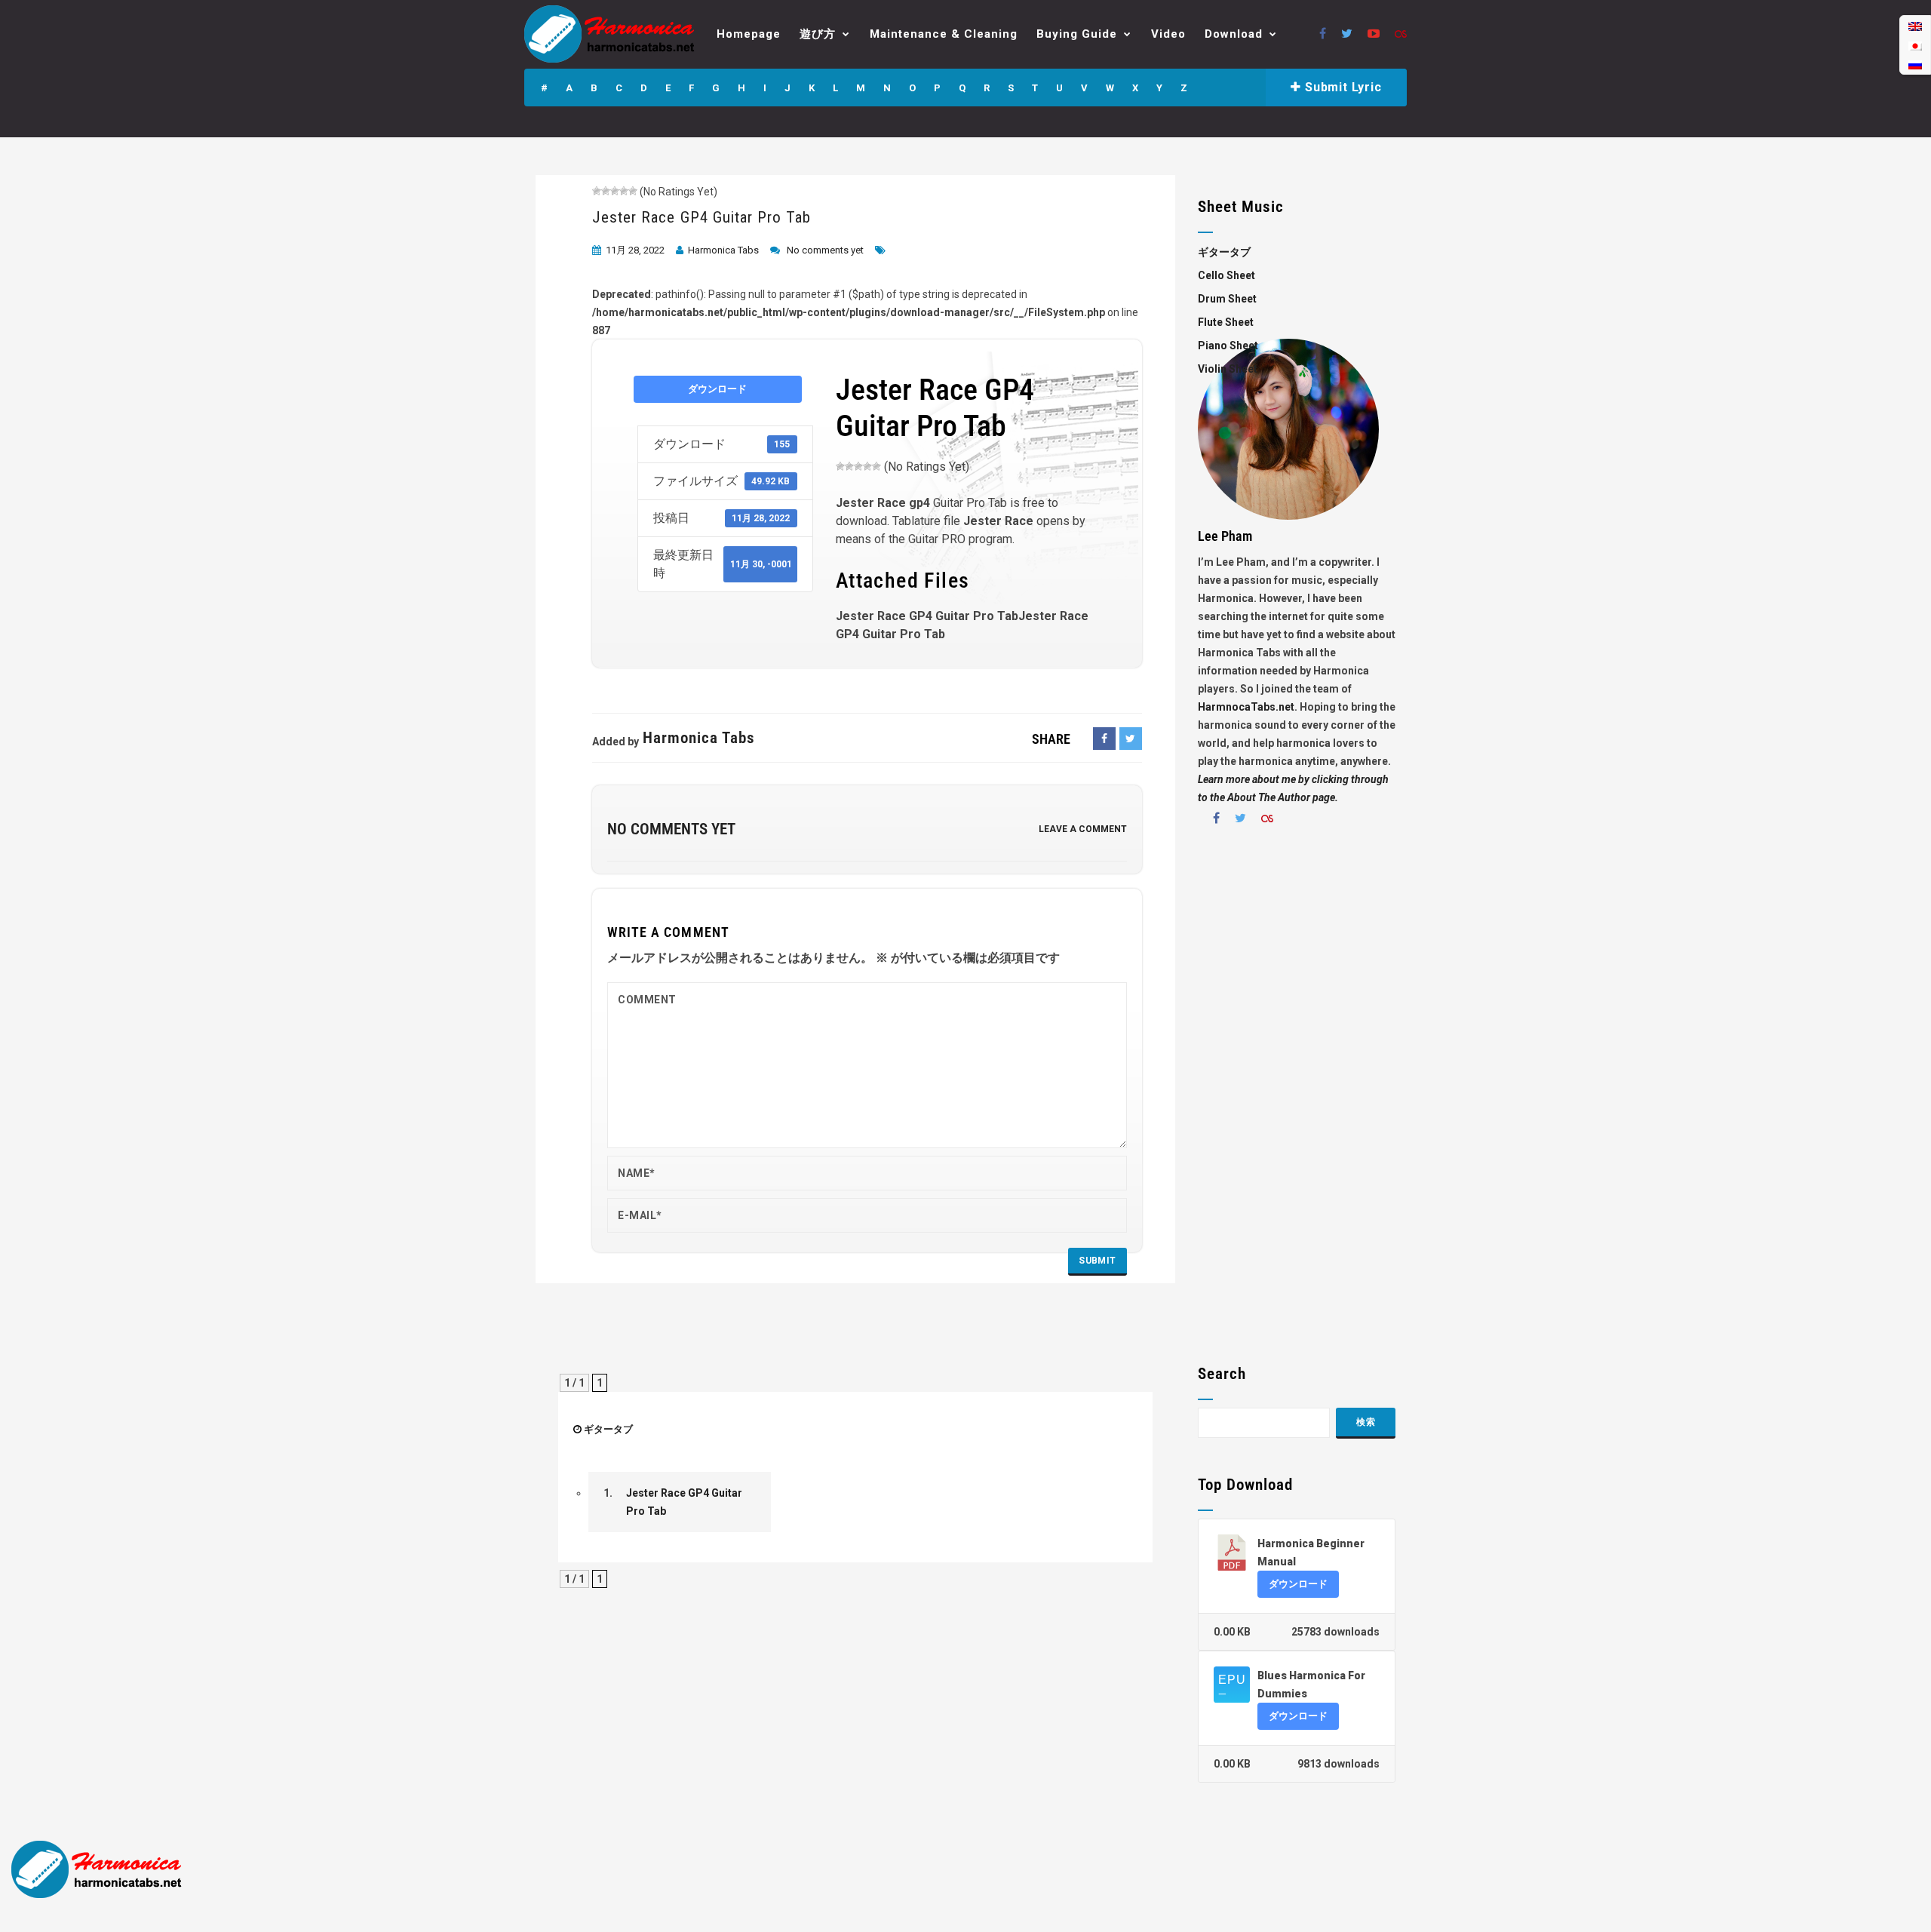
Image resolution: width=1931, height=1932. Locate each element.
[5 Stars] (633, 191)
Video (1168, 34)
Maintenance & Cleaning (944, 34)
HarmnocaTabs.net (1246, 707)
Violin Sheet (1228, 369)
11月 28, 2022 (635, 250)
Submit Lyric (1341, 87)
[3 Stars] (615, 191)
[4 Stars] (624, 191)
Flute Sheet (1226, 322)
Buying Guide (1077, 34)
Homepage (749, 34)
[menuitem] (1915, 26)
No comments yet (825, 250)
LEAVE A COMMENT (1083, 829)
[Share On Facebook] (1104, 739)
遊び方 (818, 34)
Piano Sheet (1228, 346)
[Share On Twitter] (1131, 739)
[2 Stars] (606, 191)
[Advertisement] (1297, 1101)
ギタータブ (608, 1429)
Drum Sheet (1227, 299)
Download (1234, 34)
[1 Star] (597, 191)
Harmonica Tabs (723, 250)
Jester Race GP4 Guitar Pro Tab (702, 217)
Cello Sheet (1226, 275)
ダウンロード (717, 389)
